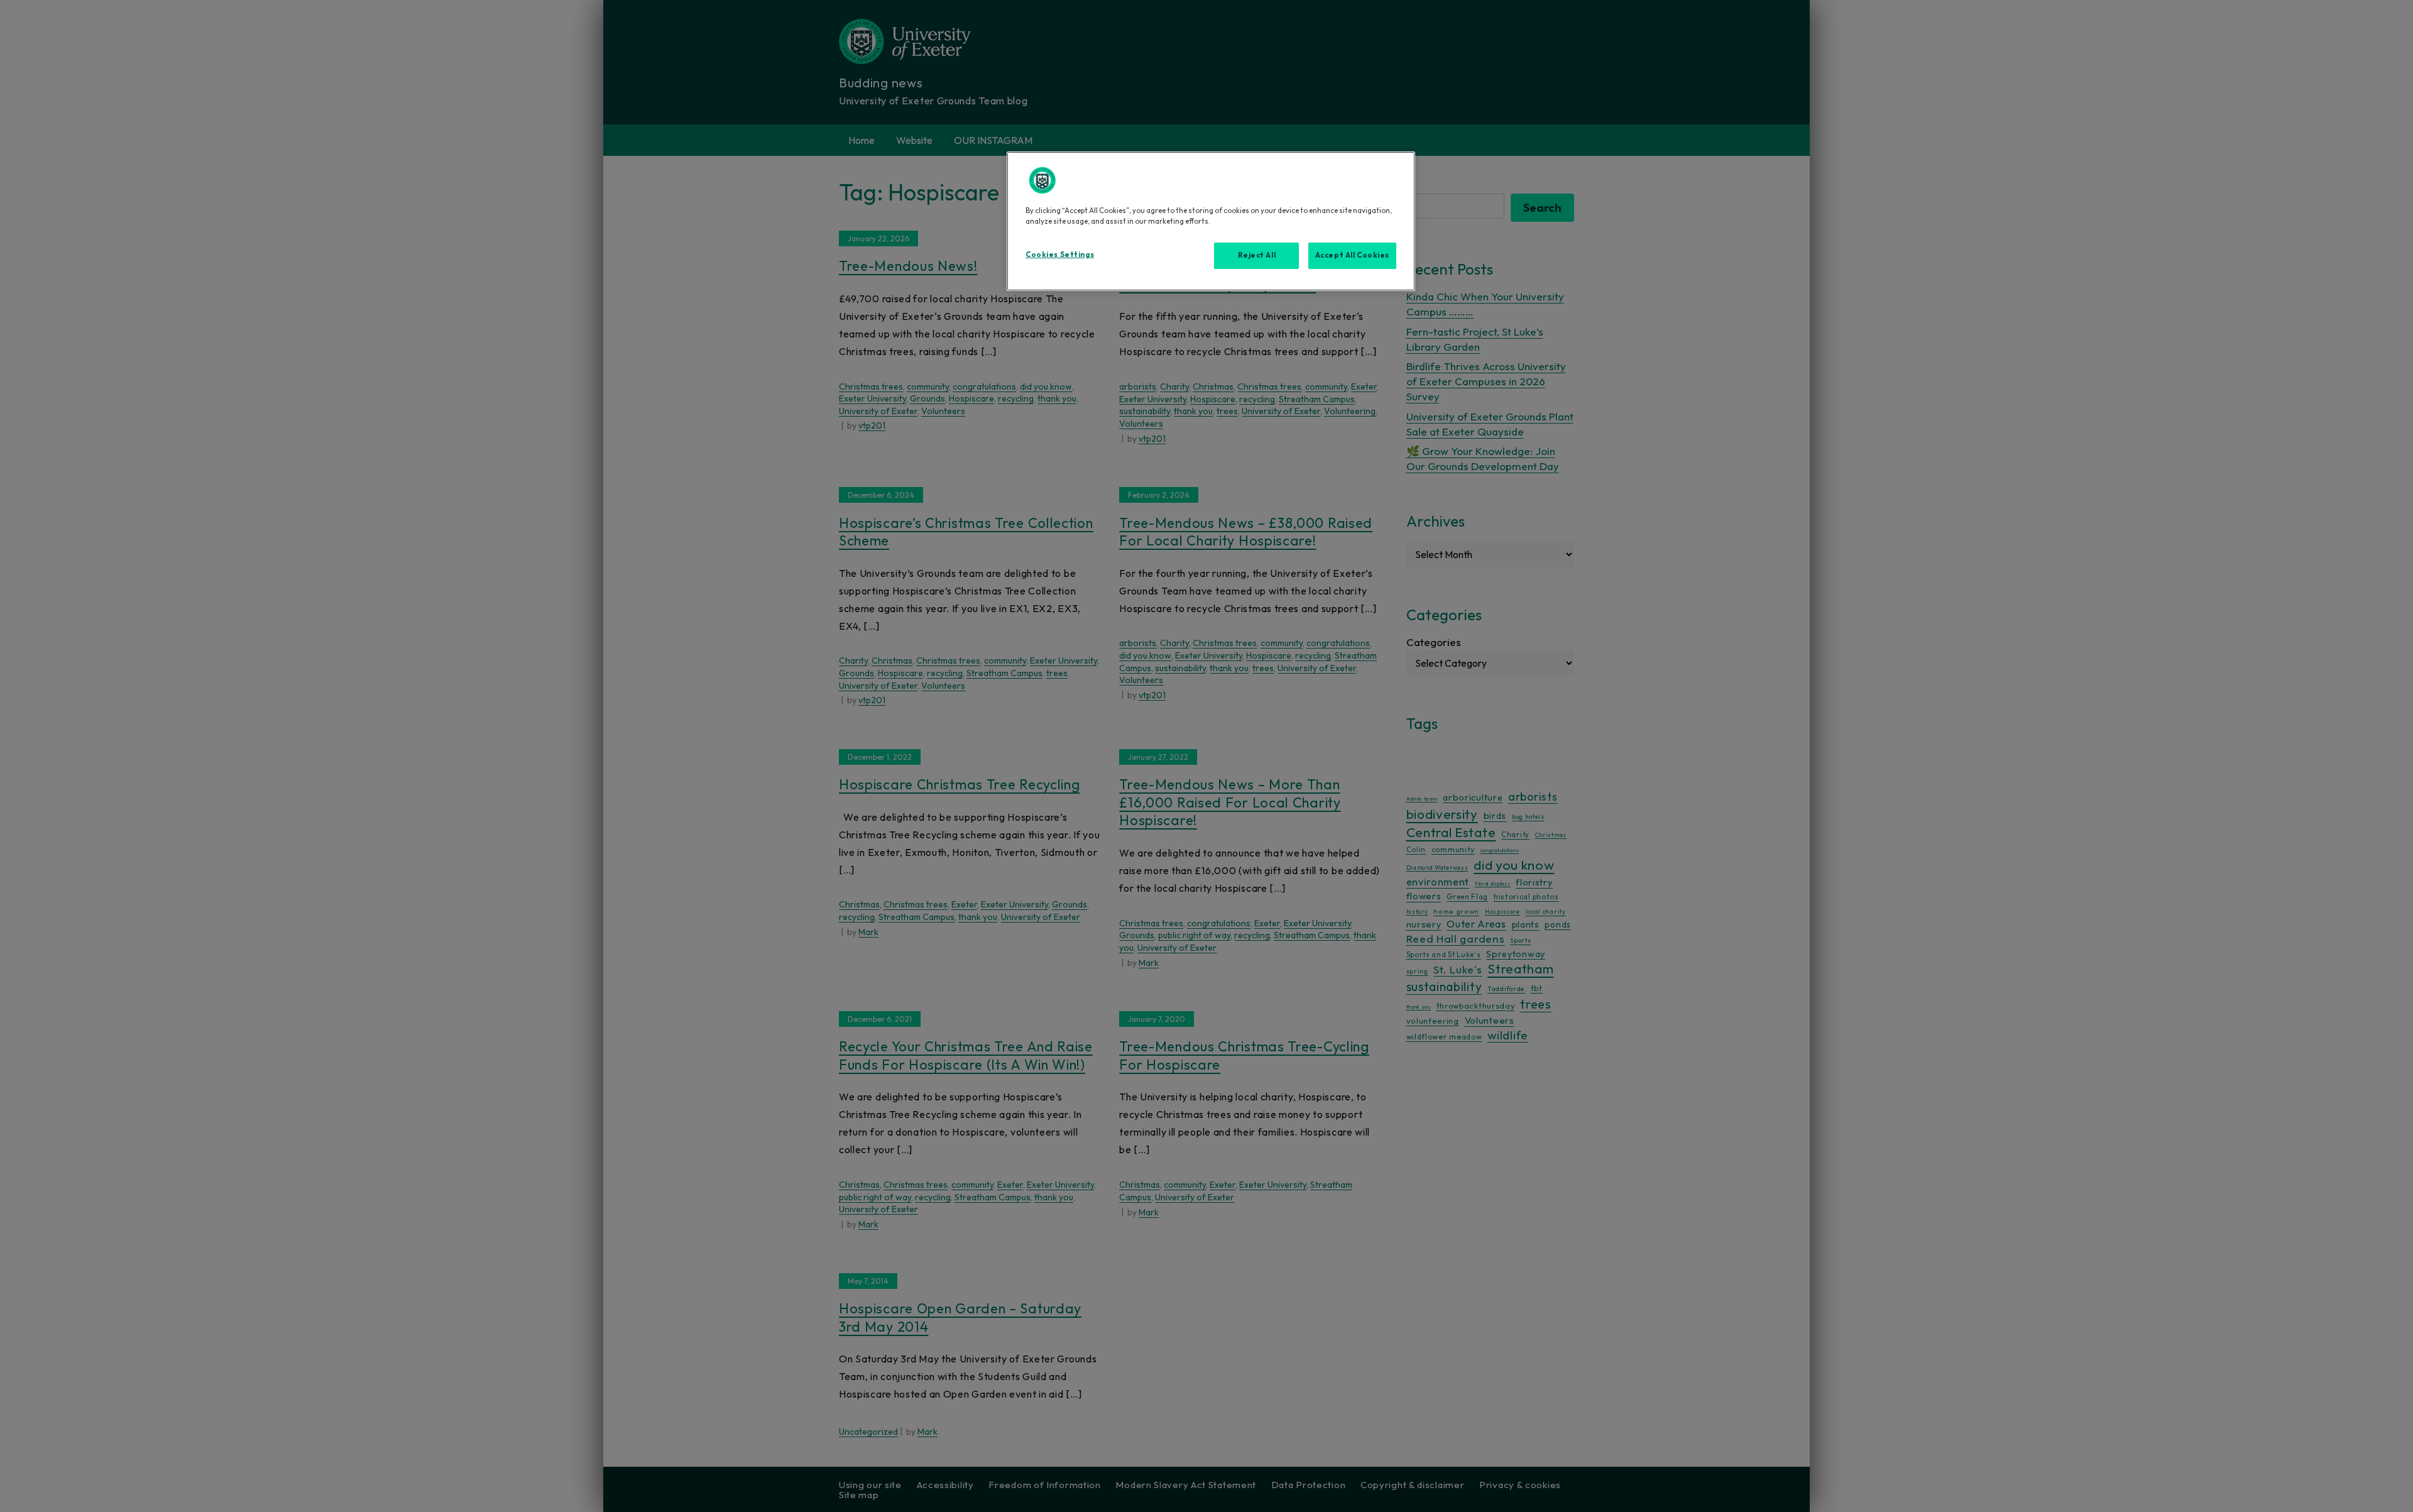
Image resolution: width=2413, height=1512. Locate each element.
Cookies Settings (1060, 255)
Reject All (1257, 255)
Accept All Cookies (1352, 255)
